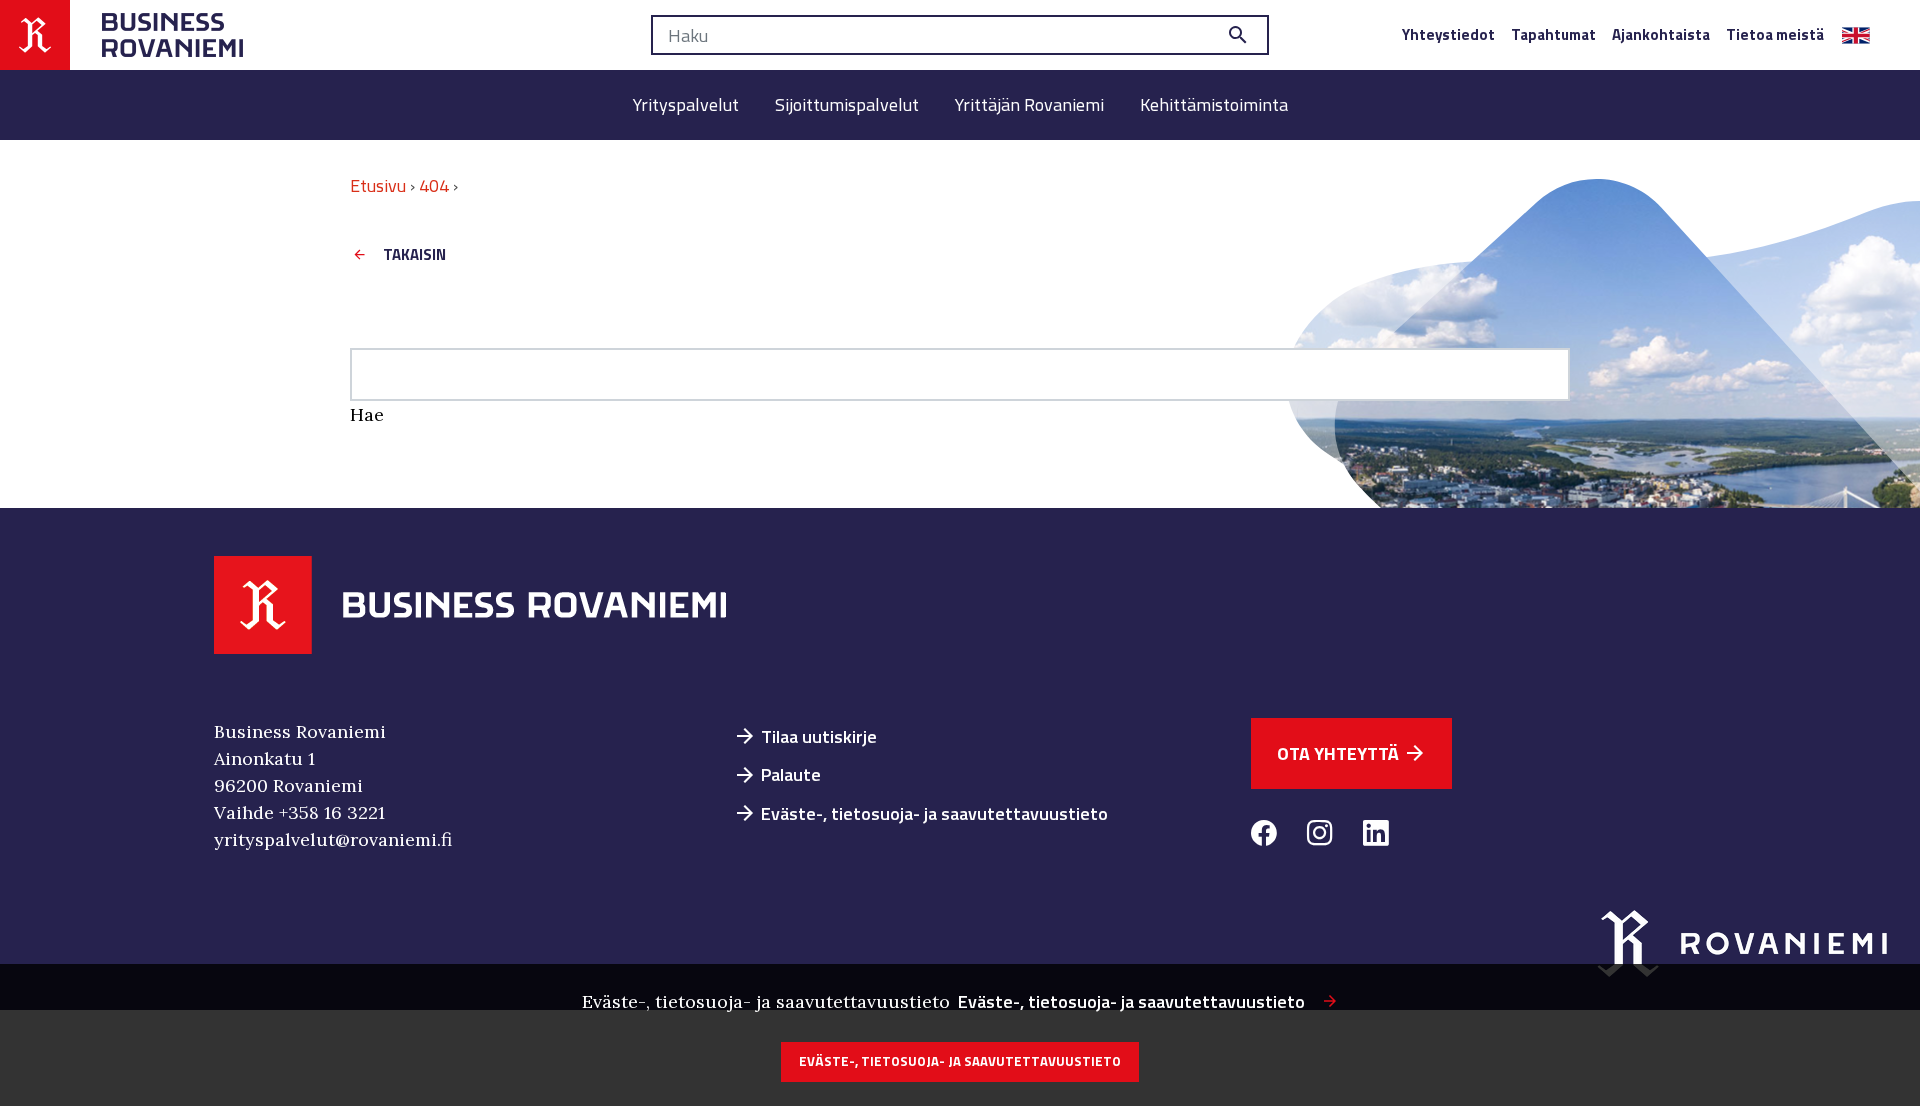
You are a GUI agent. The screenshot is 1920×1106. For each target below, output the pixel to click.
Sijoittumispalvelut (847, 104)
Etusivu (378, 185)
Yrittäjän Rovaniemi (1029, 104)
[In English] (1856, 35)
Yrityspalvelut (686, 104)
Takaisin (414, 254)
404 (434, 185)
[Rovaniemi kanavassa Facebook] (1264, 836)
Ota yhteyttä (1352, 753)
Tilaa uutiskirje (805, 736)
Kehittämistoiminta (1214, 104)
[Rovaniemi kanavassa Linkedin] (1376, 836)
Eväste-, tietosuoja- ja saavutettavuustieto (920, 813)
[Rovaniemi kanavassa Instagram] (1320, 836)
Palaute (777, 774)
